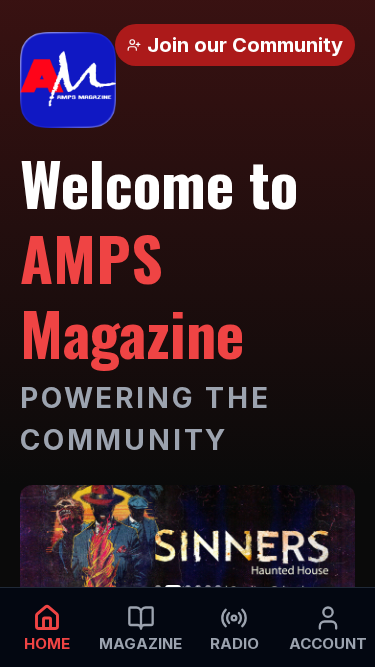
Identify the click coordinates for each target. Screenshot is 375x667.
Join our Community (245, 45)
